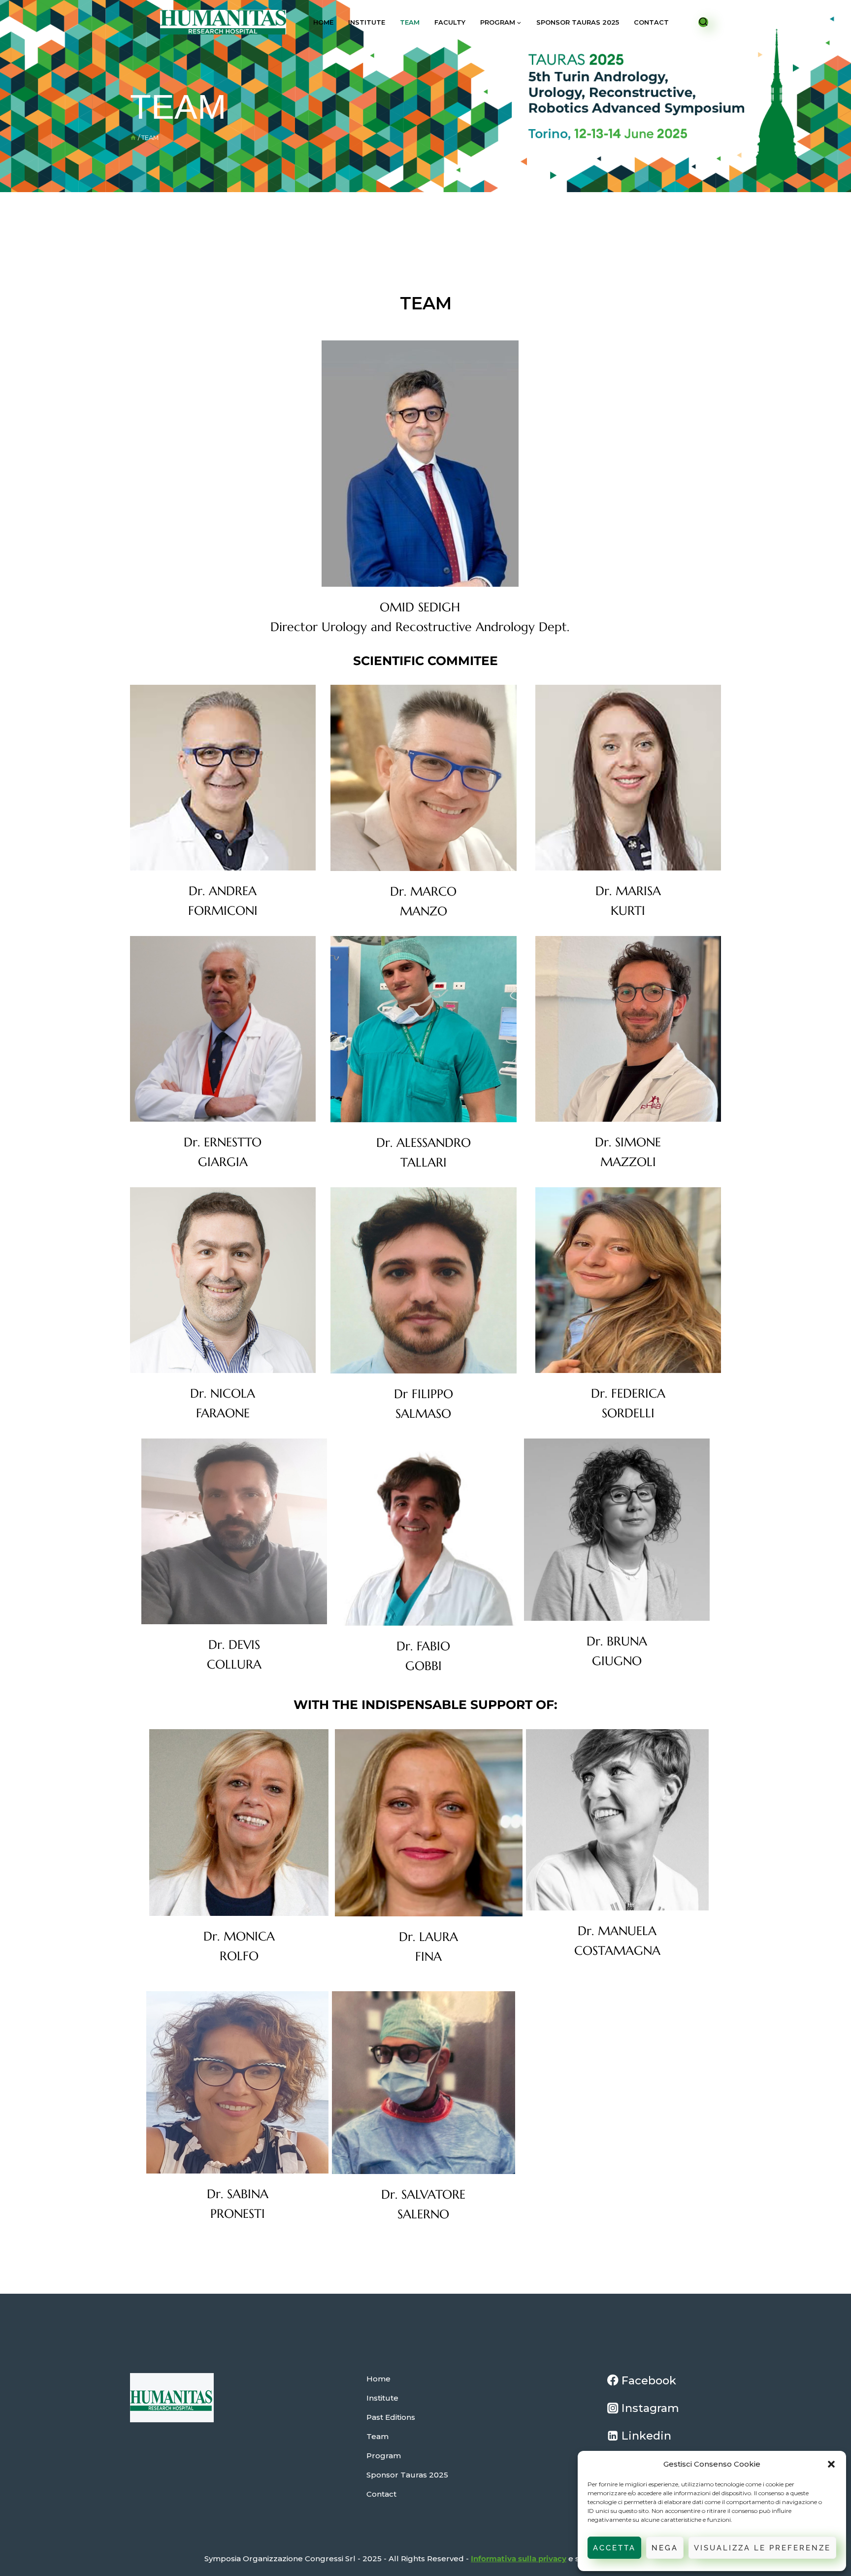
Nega (665, 2548)
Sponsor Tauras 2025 (578, 22)
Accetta (614, 2548)
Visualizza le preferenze (762, 2548)
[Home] (133, 138)
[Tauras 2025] (223, 22)
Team (410, 22)
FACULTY (450, 22)
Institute (367, 22)
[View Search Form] (703, 22)
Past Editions (391, 2417)
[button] (831, 2464)
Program (384, 2456)
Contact (651, 22)
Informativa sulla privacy (519, 2559)
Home (323, 22)
